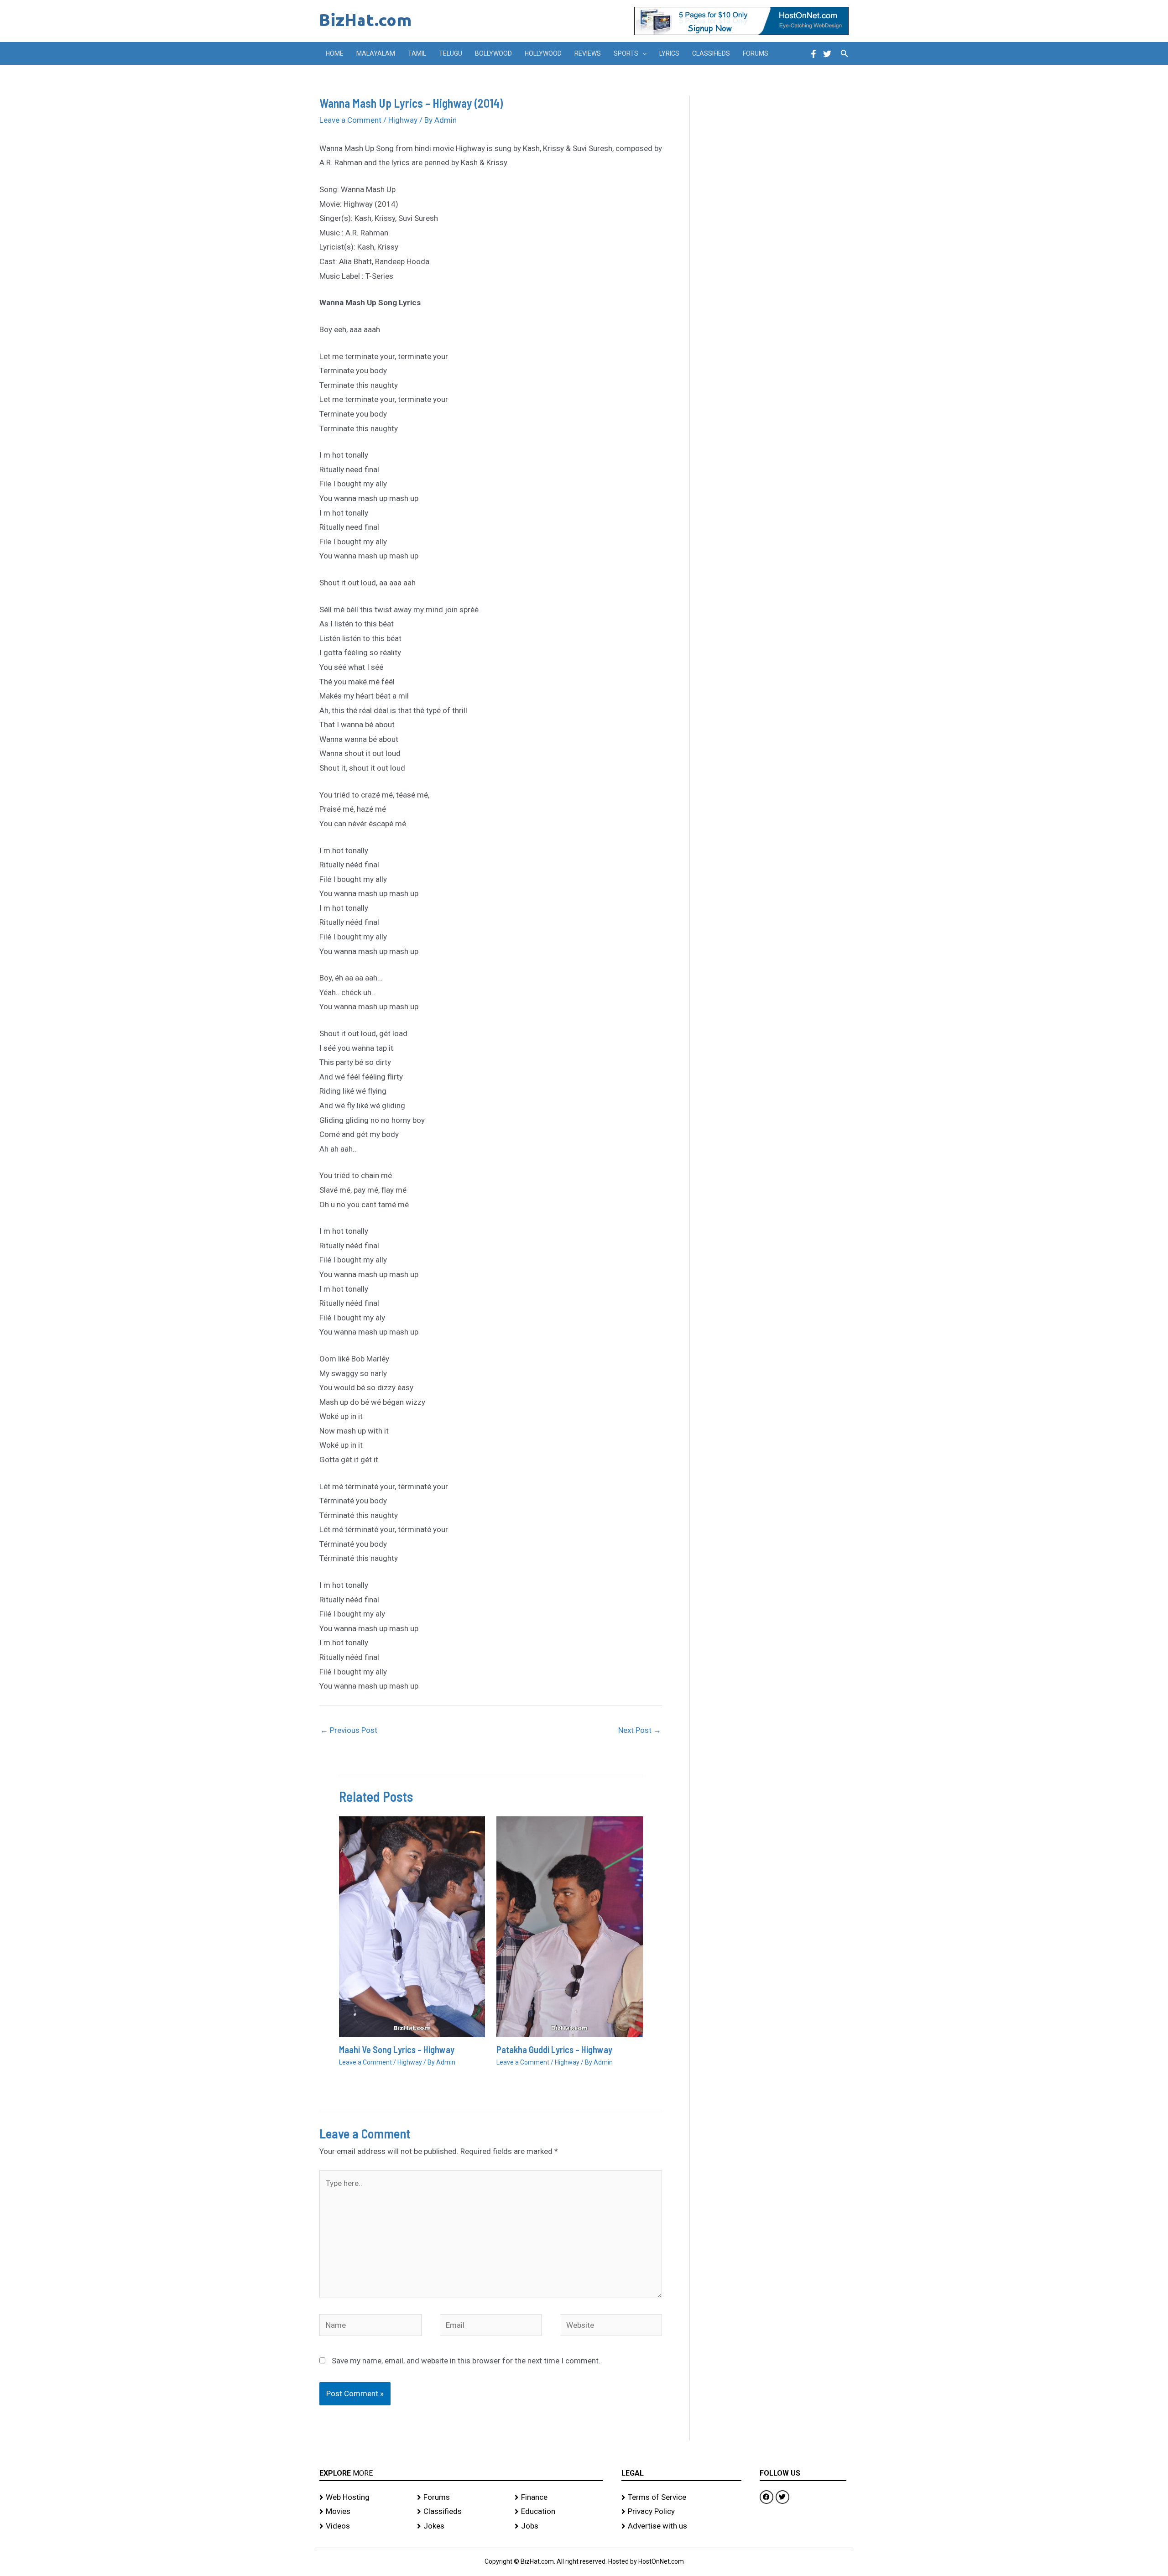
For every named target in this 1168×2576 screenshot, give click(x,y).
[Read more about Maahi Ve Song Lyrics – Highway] (412, 1926)
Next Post (640, 1730)
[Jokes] (461, 2526)
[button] (642, 53)
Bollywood (493, 53)
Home (335, 53)
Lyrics (669, 53)
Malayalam (376, 53)
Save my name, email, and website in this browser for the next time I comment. (466, 2361)
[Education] (559, 2512)
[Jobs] (559, 2526)
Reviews (588, 53)
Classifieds (711, 53)
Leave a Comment (350, 120)
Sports (626, 53)
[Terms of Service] (681, 2498)
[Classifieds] (461, 2512)
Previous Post (349, 1730)
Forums (756, 53)
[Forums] (461, 2498)
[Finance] (559, 2498)
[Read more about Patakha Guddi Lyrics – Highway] (570, 1926)
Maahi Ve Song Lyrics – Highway (397, 2049)
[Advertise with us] (681, 2526)
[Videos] (364, 2526)
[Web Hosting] (364, 2498)
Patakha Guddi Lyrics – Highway (554, 2049)
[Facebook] (813, 54)
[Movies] (364, 2512)
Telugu (451, 53)
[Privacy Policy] (681, 2512)
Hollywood (543, 53)
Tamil (417, 53)
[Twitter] (827, 54)
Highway (403, 120)
